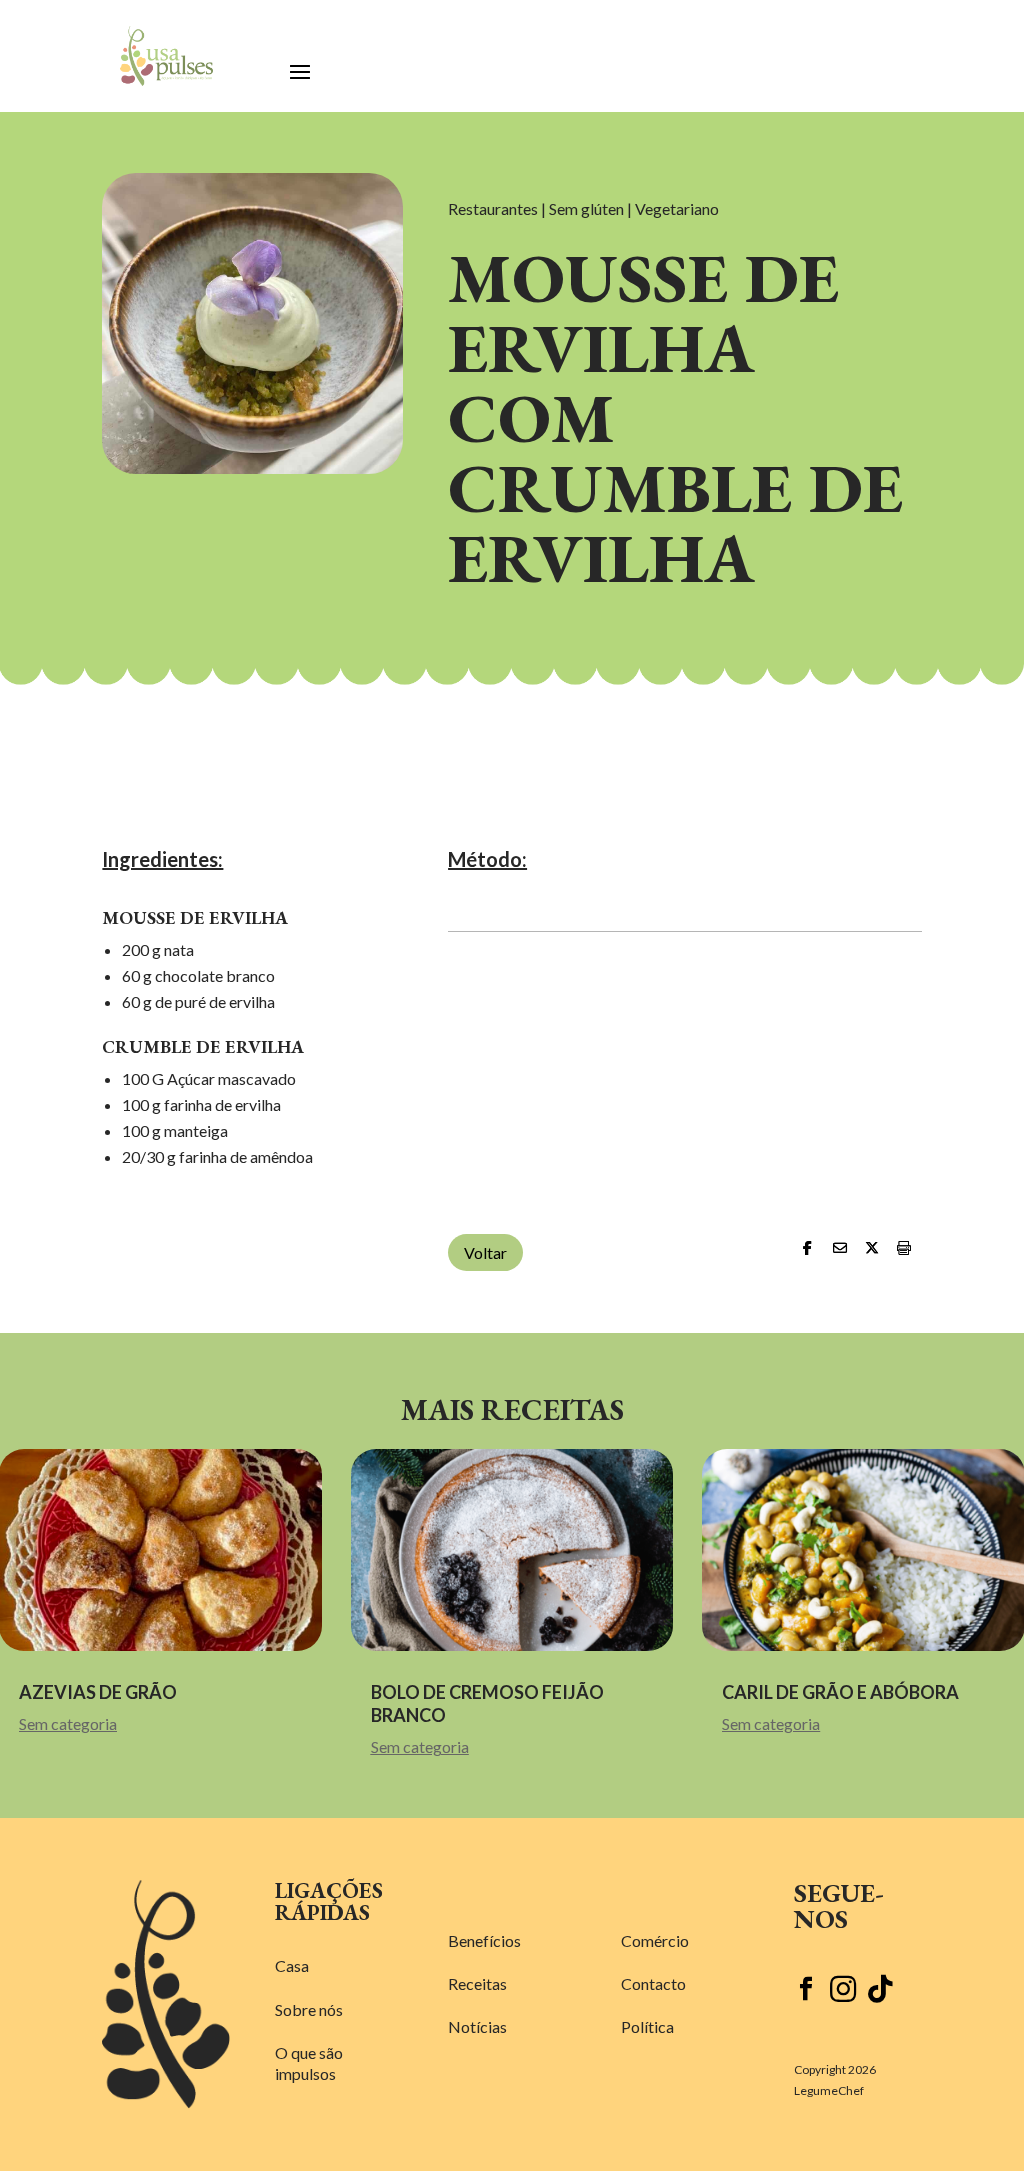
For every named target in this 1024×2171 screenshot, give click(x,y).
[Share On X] (869, 1248)
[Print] (901, 1248)
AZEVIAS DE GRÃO (98, 1692)
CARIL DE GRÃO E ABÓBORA (842, 1692)
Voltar (485, 1252)
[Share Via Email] (837, 1248)
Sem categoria (68, 1723)
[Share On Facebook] (805, 1248)
